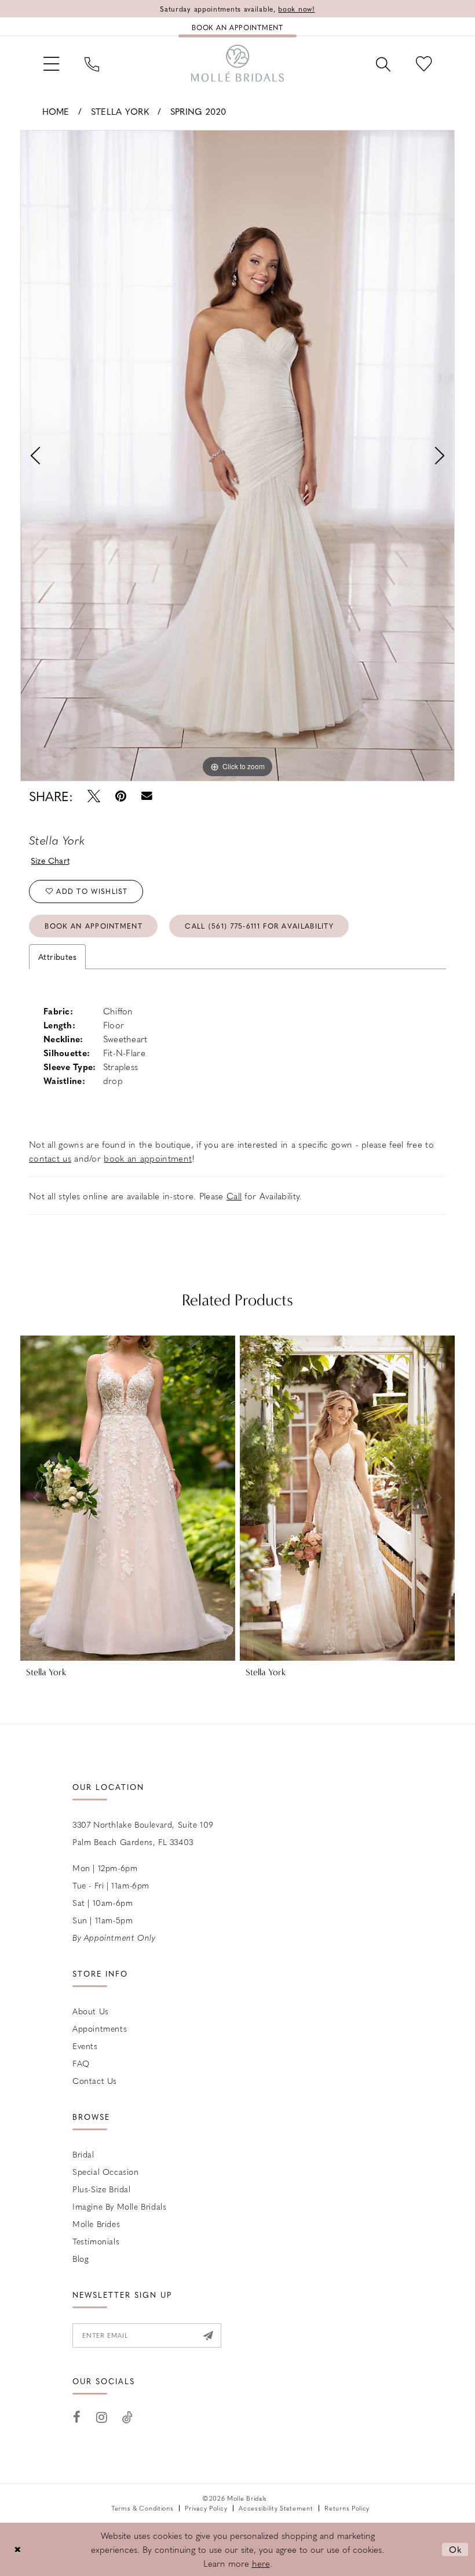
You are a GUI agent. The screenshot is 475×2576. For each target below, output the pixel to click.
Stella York (120, 111)
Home (56, 111)
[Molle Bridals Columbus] (237, 63)
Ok (456, 2549)
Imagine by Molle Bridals (119, 2206)
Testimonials (96, 2241)
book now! (296, 9)
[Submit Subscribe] (208, 2335)
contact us (50, 1158)
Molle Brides (96, 2224)
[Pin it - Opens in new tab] (121, 796)
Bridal (83, 2154)
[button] (51, 63)
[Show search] (383, 63)
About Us (91, 2011)
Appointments (100, 2028)
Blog (81, 2258)
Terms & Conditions (142, 2508)
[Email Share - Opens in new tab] (147, 796)
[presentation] (128, 1498)
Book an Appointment (94, 926)
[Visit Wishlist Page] (424, 63)
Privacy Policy (206, 2508)
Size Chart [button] (51, 860)
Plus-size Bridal (102, 2189)
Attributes (57, 956)
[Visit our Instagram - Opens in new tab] (102, 2417)
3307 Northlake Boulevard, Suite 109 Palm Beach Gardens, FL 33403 (143, 1833)
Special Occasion (106, 2171)
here (261, 2563)
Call (234, 1196)
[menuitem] (51, 63)
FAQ (81, 2063)
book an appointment (148, 1158)
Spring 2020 (198, 111)
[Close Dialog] (17, 2550)
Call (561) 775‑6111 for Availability (259, 926)
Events (85, 2046)
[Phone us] (92, 63)
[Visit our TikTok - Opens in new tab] (128, 2417)
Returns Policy (347, 2508)
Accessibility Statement (276, 2508)
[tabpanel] (237, 456)
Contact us (95, 2080)
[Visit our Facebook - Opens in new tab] (77, 2417)
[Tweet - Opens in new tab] (94, 796)
